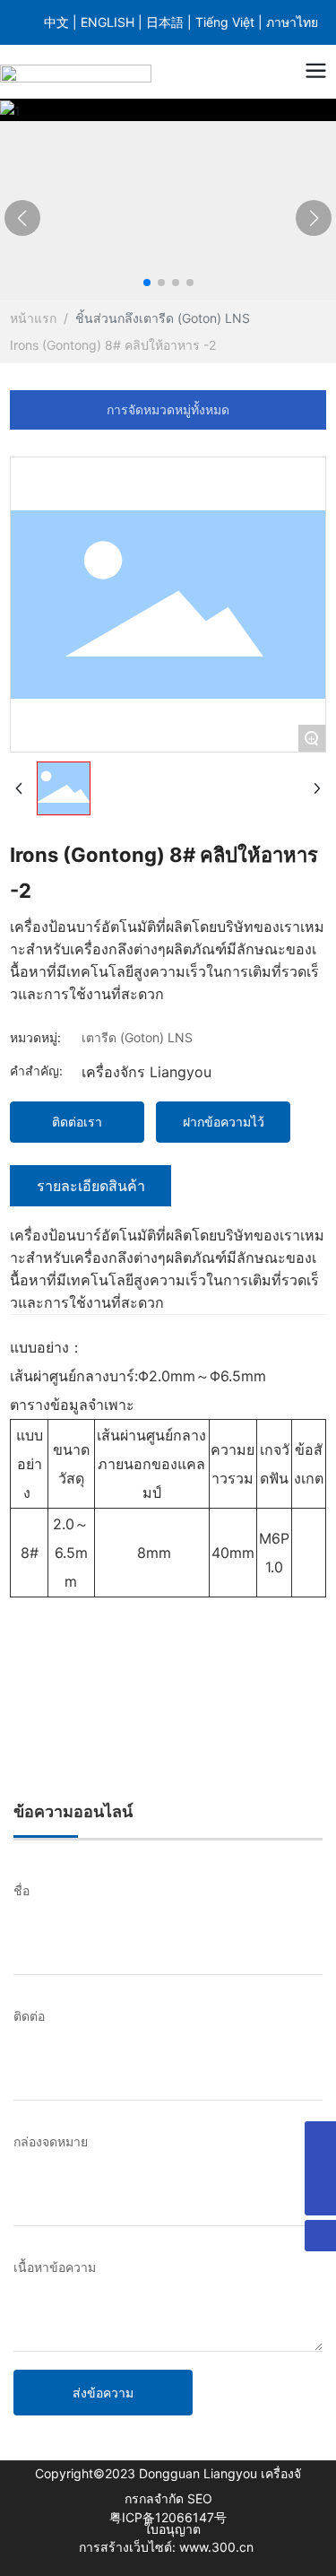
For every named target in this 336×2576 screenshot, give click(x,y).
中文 (58, 22)
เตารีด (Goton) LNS (194, 318)
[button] (147, 283)
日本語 (167, 22)
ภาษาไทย (292, 22)
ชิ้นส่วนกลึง (107, 318)
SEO (200, 2498)
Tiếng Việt (227, 22)
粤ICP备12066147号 (168, 2517)
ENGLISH (109, 22)
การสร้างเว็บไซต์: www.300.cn (168, 2547)
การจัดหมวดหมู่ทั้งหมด (168, 410)
